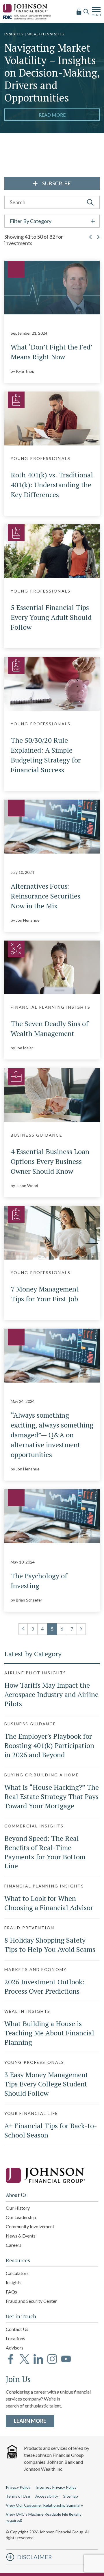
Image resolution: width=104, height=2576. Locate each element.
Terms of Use (18, 2496)
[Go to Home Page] (52, 2175)
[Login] (79, 11)
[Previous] (23, 1629)
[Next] (81, 1629)
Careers (14, 2245)
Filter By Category (31, 221)
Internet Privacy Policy (56, 2487)
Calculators (17, 2273)
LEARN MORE (34, 2421)
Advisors (15, 2348)
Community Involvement (30, 2226)
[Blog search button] (90, 202)
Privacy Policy (18, 2487)
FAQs (11, 2292)
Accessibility (47, 2496)
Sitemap (71, 2496)
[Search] (86, 11)
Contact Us (17, 2329)
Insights (14, 2282)
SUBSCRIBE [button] (56, 183)
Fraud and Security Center (31, 2301)
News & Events (21, 2236)
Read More (52, 115)
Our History (18, 2208)
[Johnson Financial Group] (26, 7)
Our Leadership (21, 2217)
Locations (15, 2338)
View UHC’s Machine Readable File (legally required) (44, 2517)
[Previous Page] (90, 243)
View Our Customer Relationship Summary (44, 2505)
